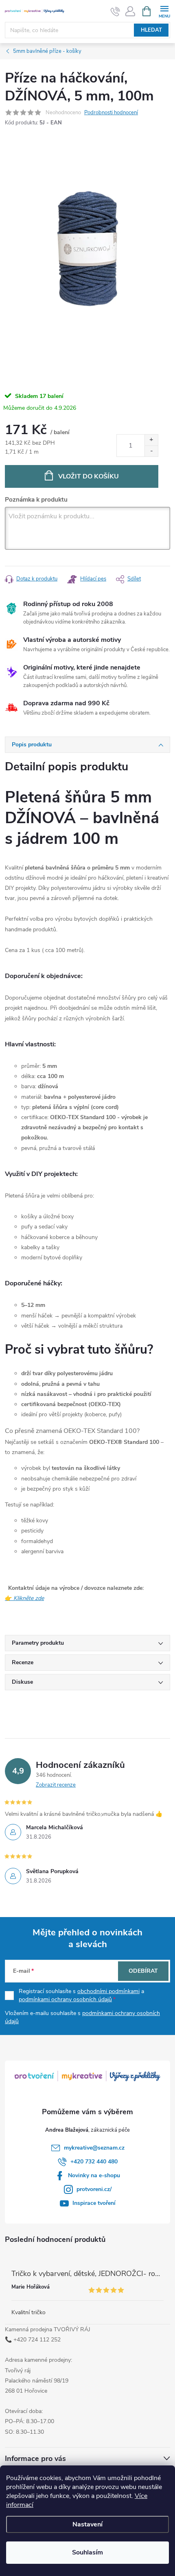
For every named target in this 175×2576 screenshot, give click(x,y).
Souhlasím (87, 2552)
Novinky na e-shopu (94, 2175)
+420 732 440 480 (94, 2162)
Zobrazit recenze (56, 1785)
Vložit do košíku (89, 476)
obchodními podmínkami (108, 1991)
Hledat (151, 30)
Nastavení (87, 2524)
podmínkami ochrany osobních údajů (65, 1999)
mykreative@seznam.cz (94, 2148)
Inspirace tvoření (94, 2203)
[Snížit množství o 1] (151, 451)
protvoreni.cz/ (94, 2189)
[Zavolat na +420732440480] (115, 11)
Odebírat (143, 1971)
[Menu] (164, 11)
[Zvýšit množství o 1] (151, 440)
